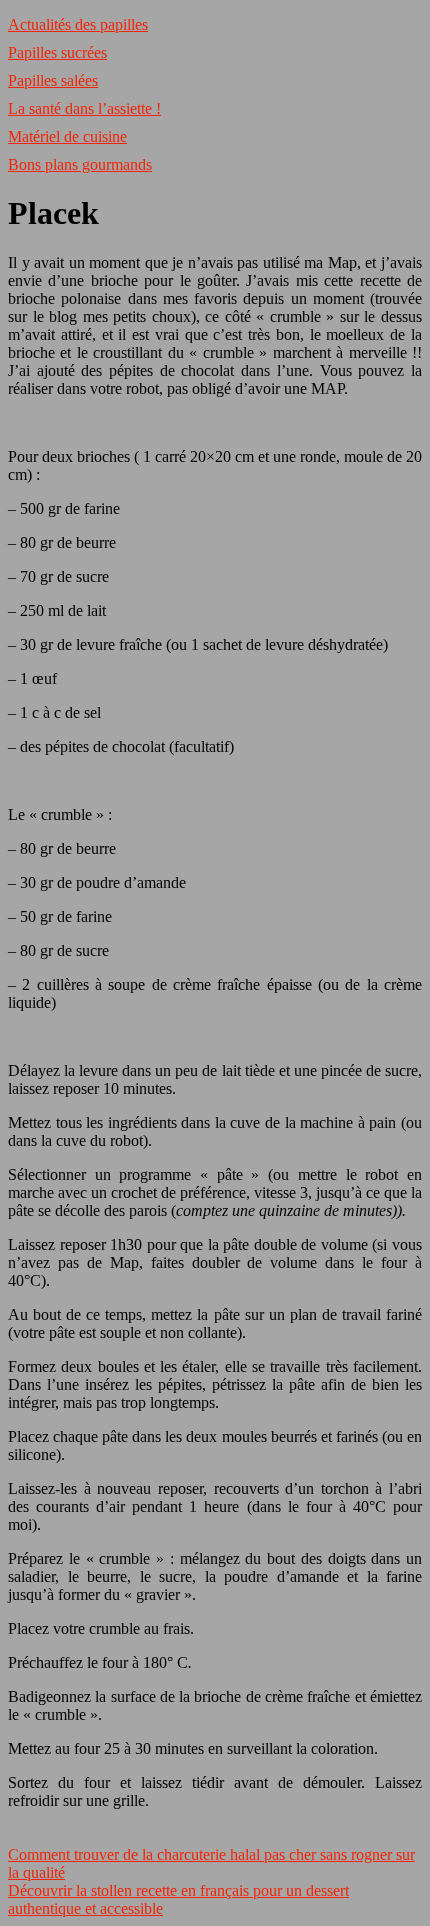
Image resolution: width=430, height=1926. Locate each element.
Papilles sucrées (57, 52)
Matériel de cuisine (67, 136)
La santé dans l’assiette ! (84, 108)
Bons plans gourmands (80, 164)
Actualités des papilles (78, 24)
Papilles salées (53, 80)
